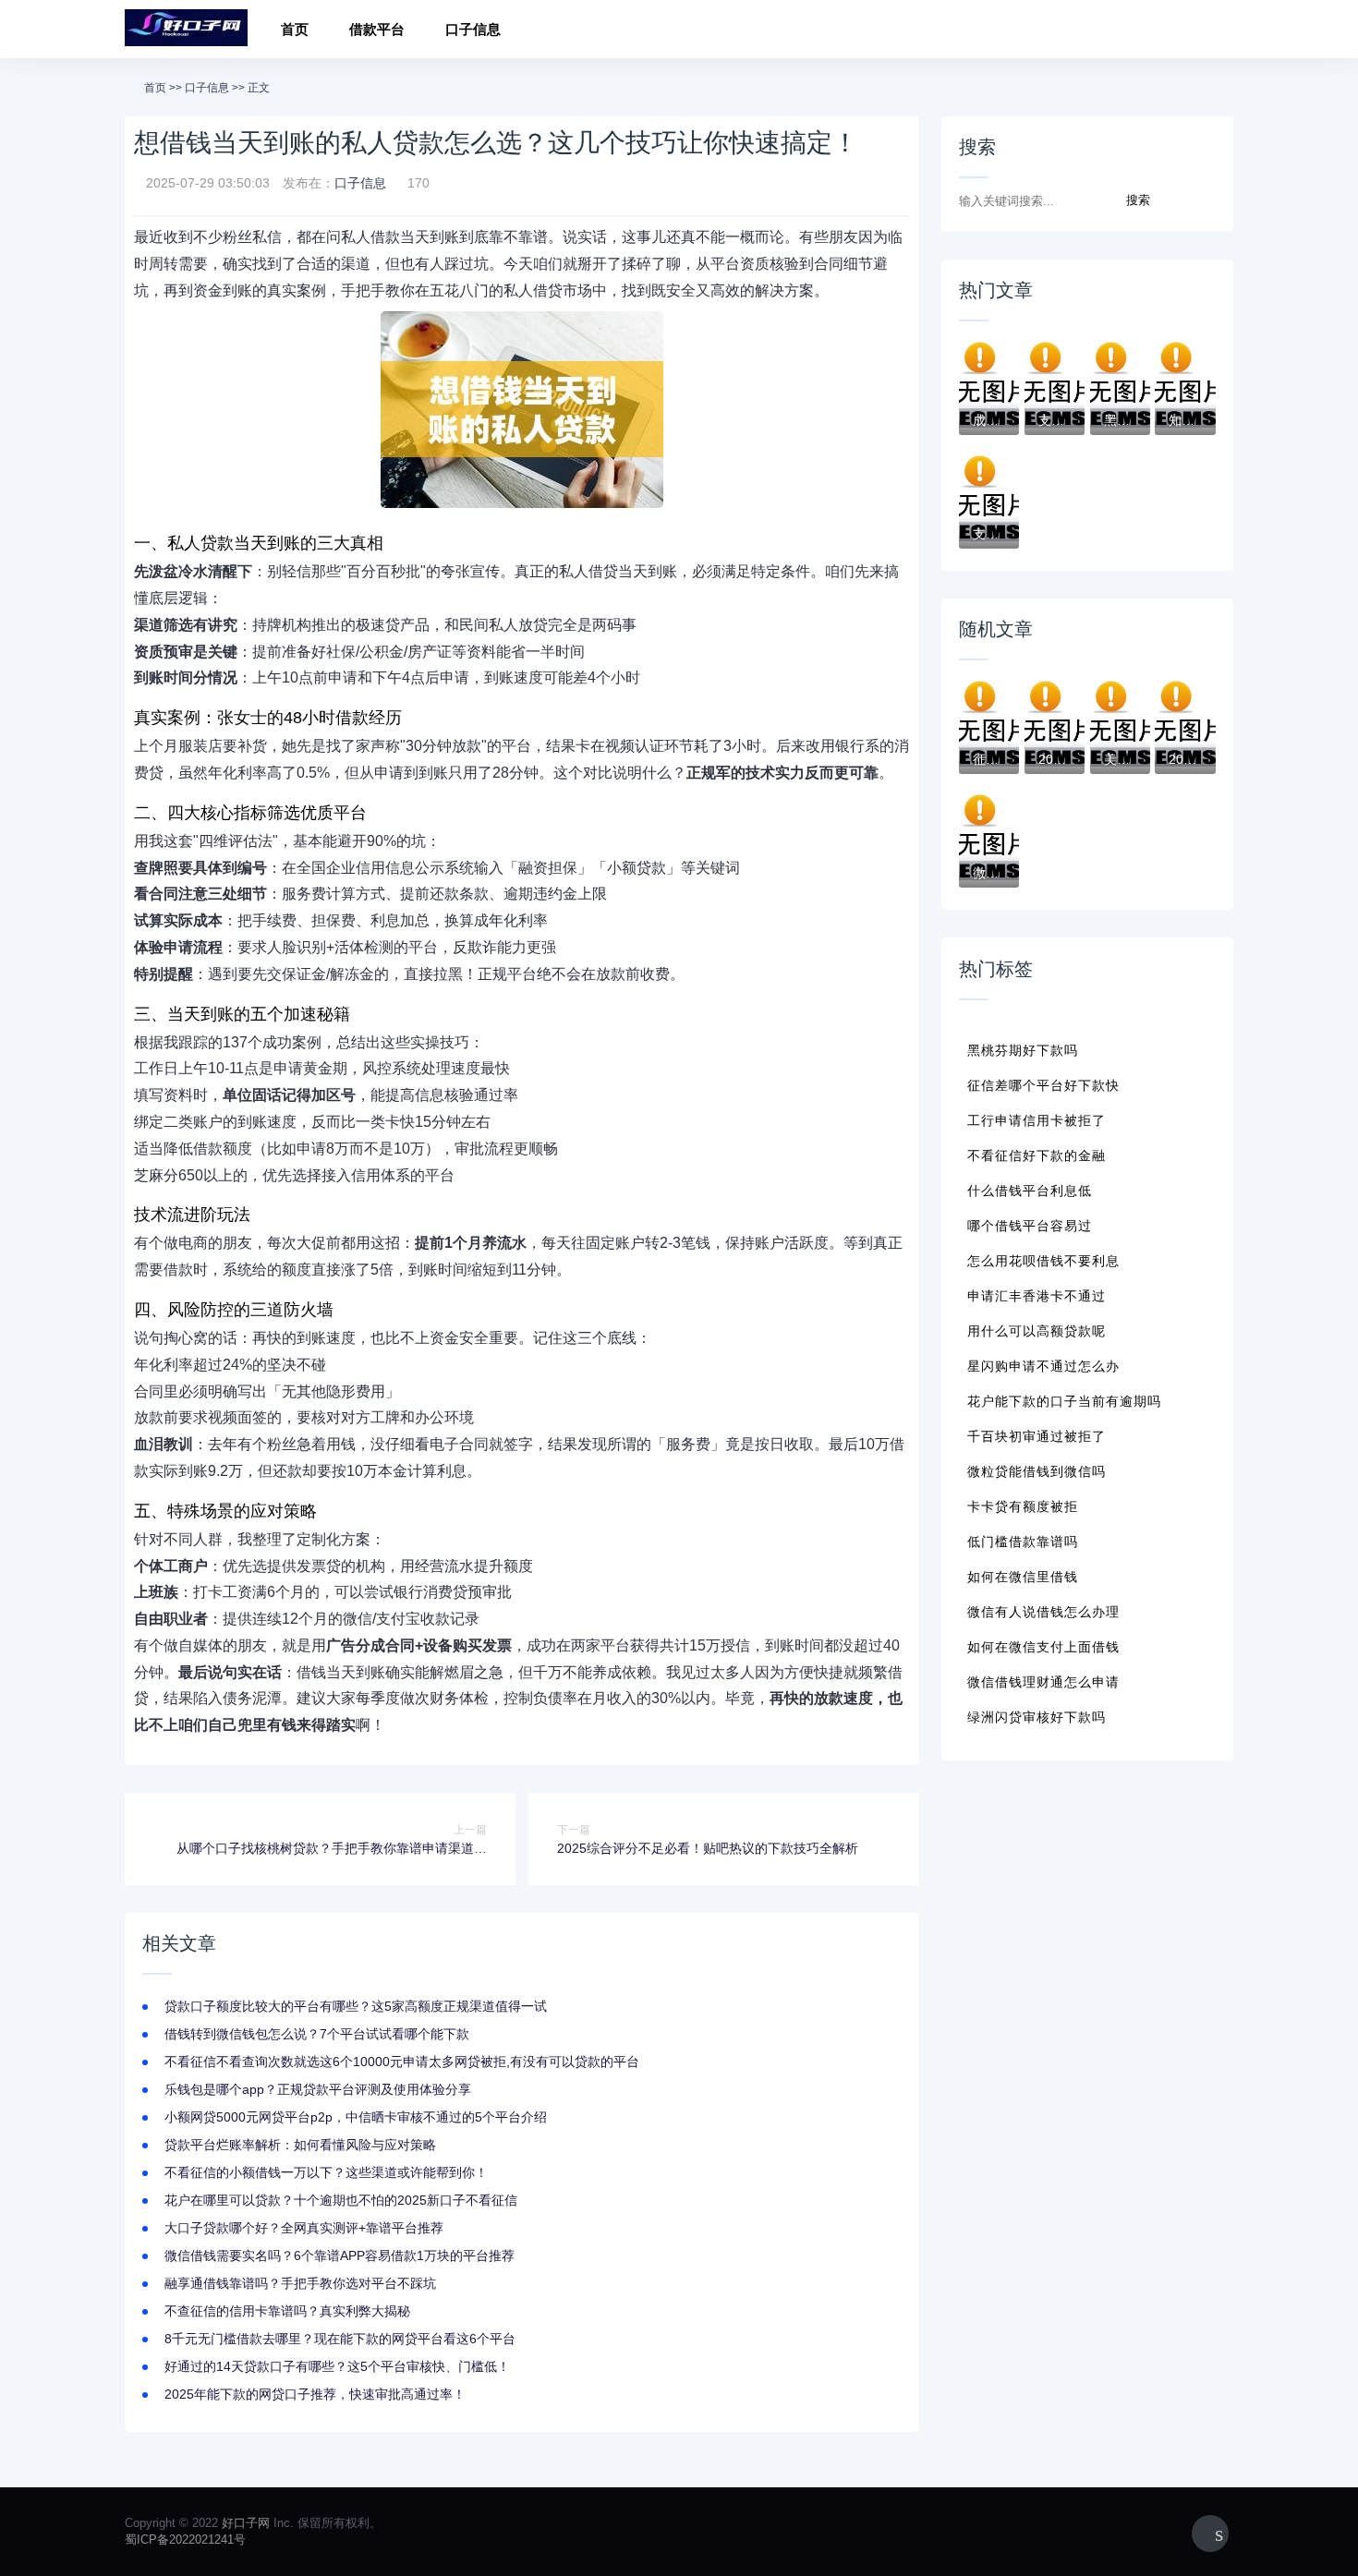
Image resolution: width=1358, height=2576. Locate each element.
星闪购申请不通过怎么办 (1043, 1366)
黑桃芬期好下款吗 (1023, 1050)
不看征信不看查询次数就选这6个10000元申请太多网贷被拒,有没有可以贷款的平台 (402, 2062)
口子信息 (473, 29)
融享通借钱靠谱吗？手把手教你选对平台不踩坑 (300, 2283)
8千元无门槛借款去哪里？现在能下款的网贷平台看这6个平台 (340, 2339)
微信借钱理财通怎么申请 (1043, 1682)
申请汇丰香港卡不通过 (1037, 1296)
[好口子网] (186, 29)
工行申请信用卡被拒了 (1037, 1120)
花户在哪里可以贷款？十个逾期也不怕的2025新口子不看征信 (341, 2200)
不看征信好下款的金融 (1037, 1155)
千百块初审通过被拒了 (1037, 1436)
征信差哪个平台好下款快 (1043, 1085)
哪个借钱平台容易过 (1030, 1226)
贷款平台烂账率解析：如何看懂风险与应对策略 (300, 2145)
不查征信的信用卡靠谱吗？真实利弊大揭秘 (287, 2311)
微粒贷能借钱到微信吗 (1037, 1471)
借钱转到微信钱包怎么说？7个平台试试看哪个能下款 (317, 2034)
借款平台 (377, 29)
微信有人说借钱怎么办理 (1043, 1612)
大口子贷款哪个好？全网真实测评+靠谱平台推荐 (304, 2228)
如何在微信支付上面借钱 (1043, 1647)
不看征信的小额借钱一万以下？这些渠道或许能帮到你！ (326, 2172)
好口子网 (246, 2523)
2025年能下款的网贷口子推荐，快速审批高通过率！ (315, 2394)
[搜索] (1213, 32)
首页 (295, 29)
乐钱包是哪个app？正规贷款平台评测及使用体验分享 (318, 2089)
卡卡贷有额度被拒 (1023, 1506)
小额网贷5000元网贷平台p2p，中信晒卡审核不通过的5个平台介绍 (356, 2117)
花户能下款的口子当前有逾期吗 (1064, 1401)
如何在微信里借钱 (1023, 1577)
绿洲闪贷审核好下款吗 (1037, 1717)
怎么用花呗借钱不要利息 (1043, 1261)
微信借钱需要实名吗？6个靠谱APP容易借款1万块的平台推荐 (339, 2256)
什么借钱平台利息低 (1030, 1191)
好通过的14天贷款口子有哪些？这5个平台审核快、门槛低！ (337, 2366)
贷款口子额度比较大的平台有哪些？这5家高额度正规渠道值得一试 (356, 2006)
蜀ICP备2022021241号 (185, 2540)
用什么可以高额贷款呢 (1037, 1331)
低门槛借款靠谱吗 (1023, 1542)
